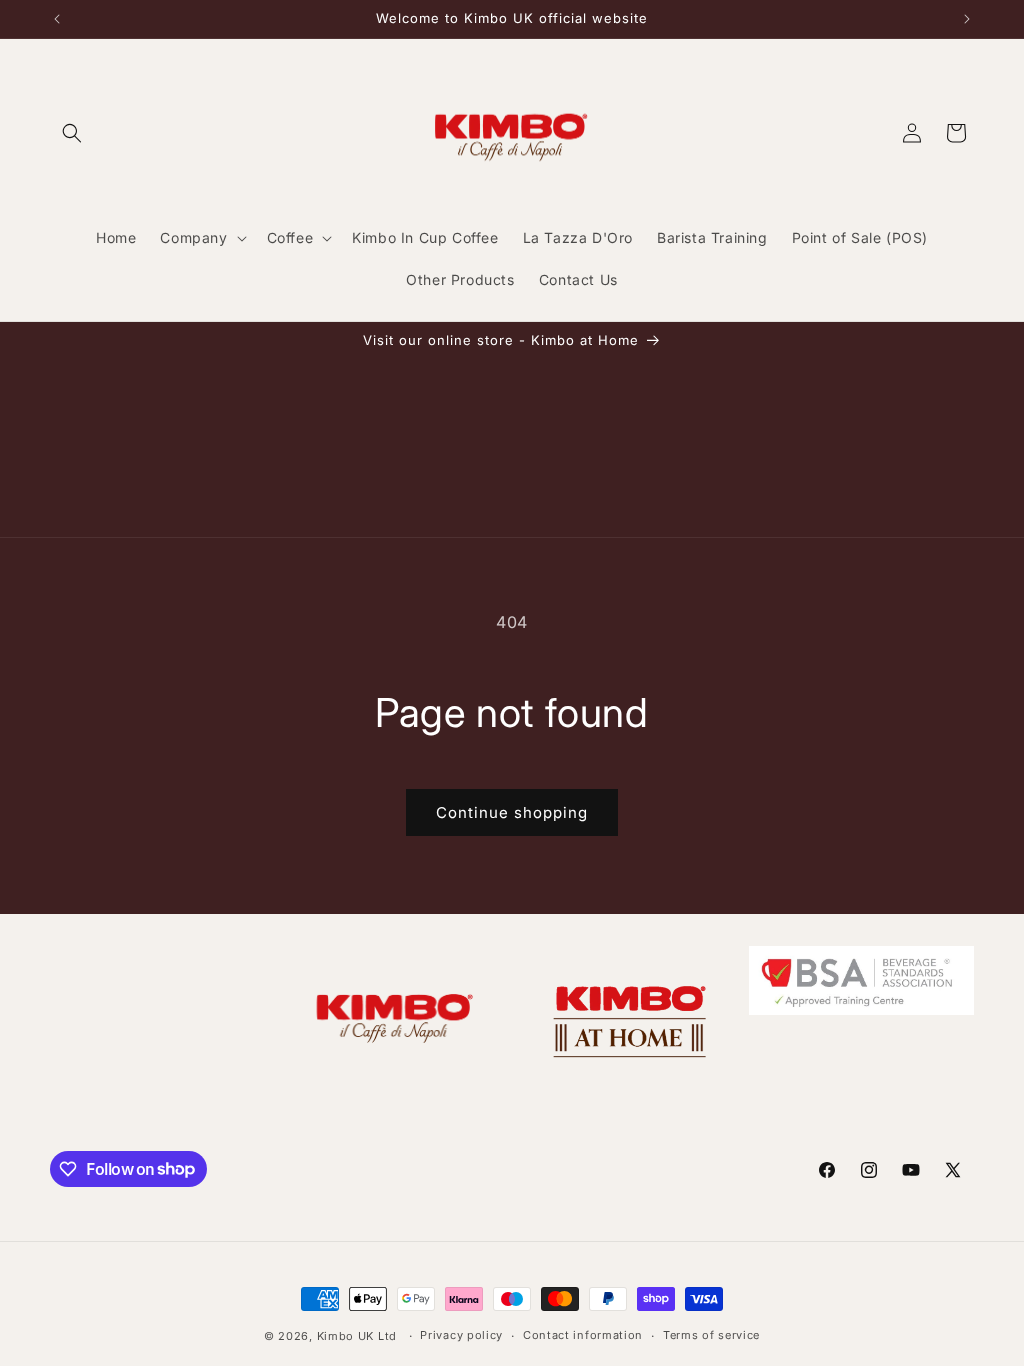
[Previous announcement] (57, 19)
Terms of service (711, 1335)
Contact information (583, 1335)
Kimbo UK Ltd (357, 1336)
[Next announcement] (967, 19)
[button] (72, 133)
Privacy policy (461, 1335)
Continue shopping (512, 812)
